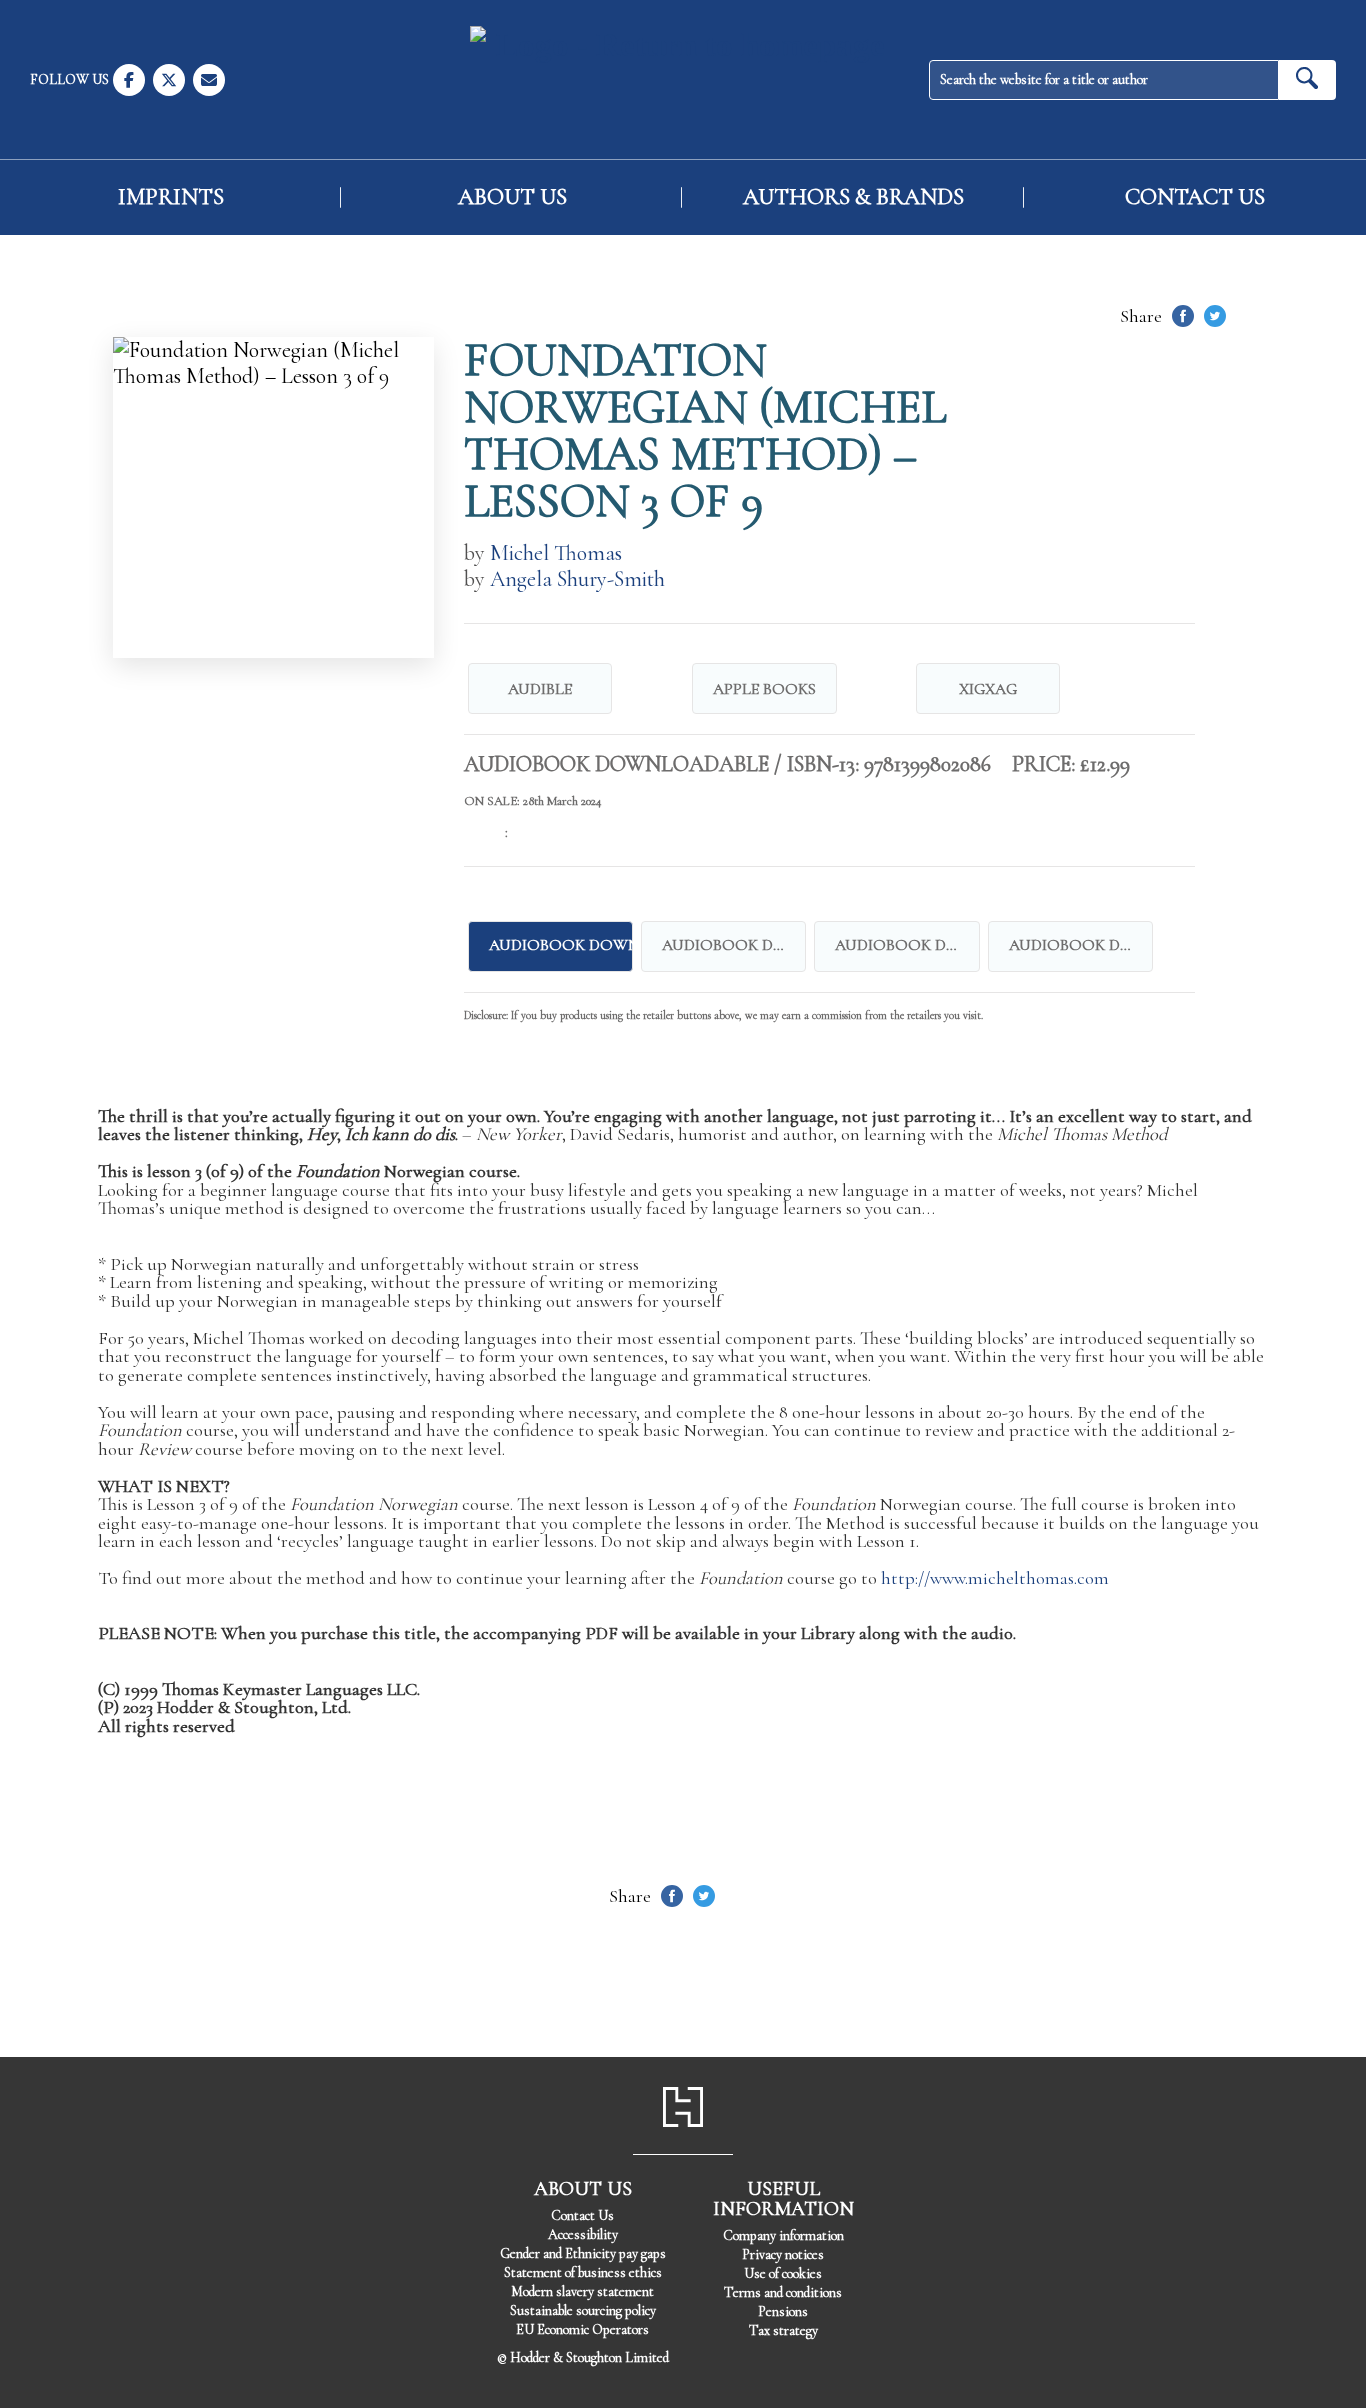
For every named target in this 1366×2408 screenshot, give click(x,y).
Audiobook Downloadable (734, 945)
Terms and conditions (783, 2292)
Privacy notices (783, 2254)
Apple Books (764, 689)
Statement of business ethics (583, 2272)
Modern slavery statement (582, 2291)
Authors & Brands (853, 197)
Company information (783, 2235)
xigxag (988, 689)
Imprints (171, 197)
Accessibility (583, 2234)
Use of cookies (783, 2273)
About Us (512, 197)
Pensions (783, 2311)
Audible (540, 689)
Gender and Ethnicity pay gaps (583, 2253)
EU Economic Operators (582, 2329)
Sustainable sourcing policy (583, 2310)
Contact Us (1195, 197)
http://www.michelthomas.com (995, 1578)
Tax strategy (783, 2330)
